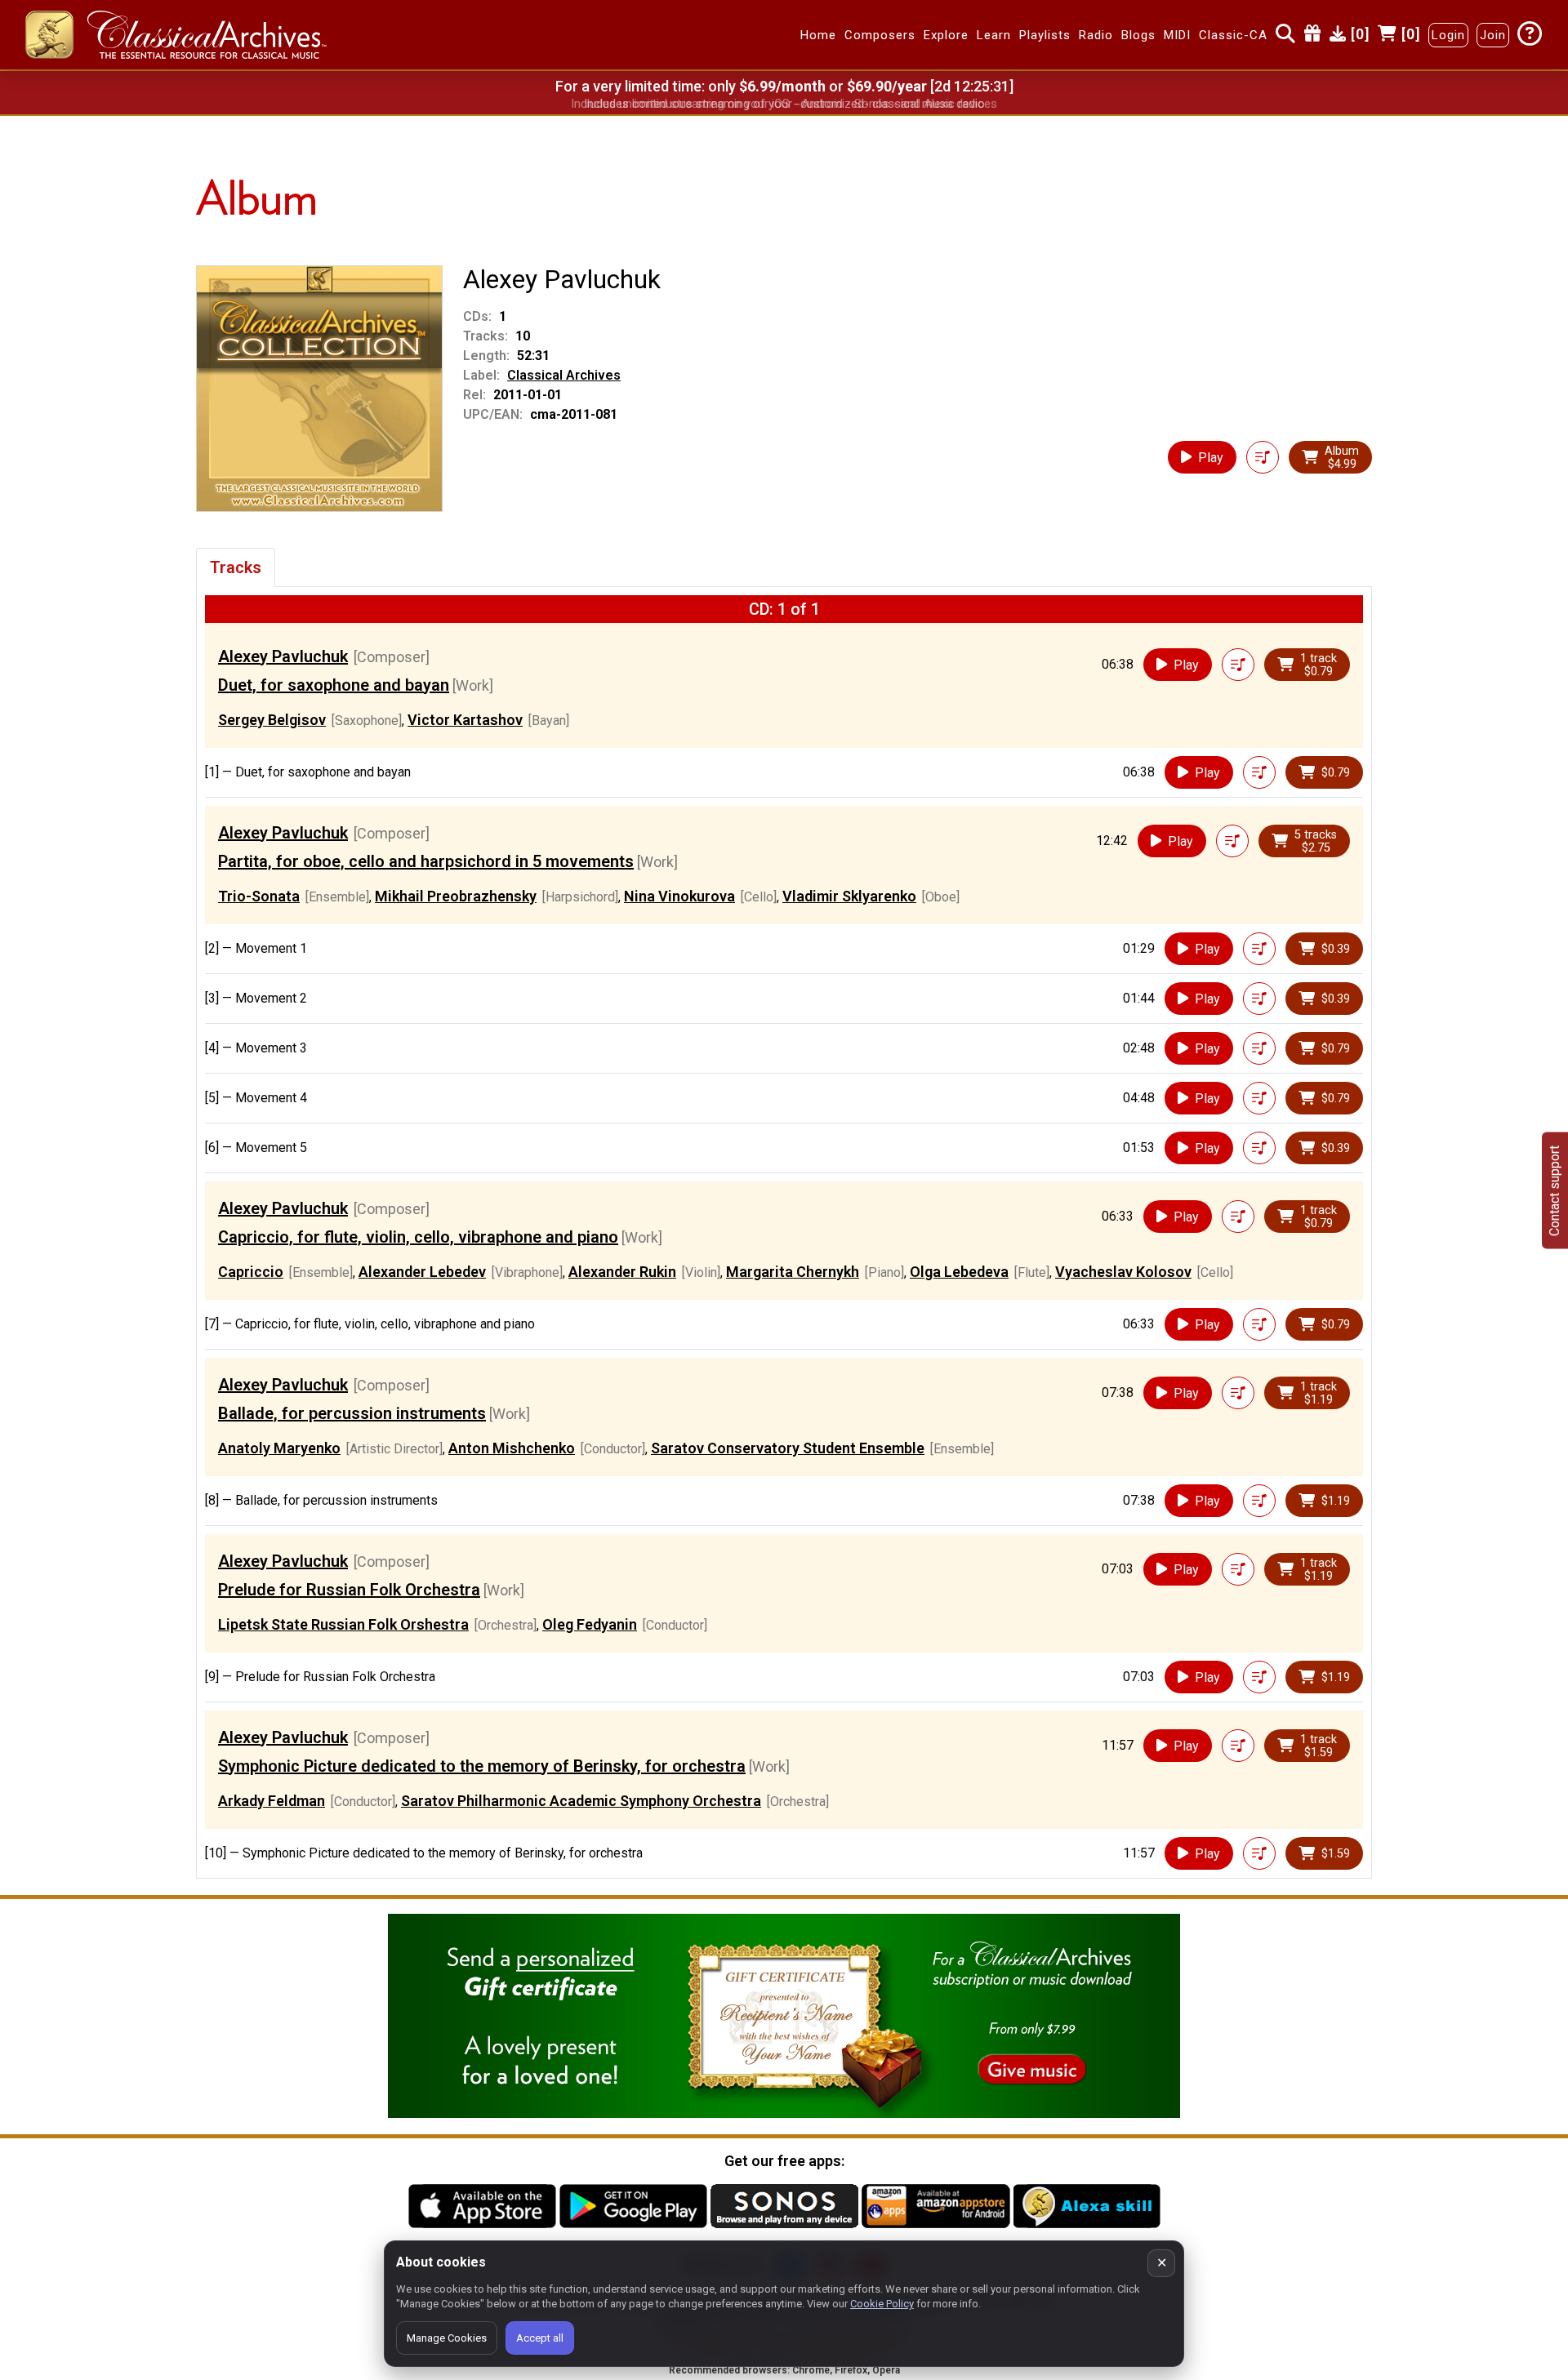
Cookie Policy (882, 2304)
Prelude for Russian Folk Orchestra (349, 1590)
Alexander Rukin (622, 1272)
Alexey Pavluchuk (283, 656)
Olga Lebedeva (959, 1272)
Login (1448, 35)
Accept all (540, 2338)
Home (818, 35)
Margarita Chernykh (793, 1272)
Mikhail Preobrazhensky (456, 896)
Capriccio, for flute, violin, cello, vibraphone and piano (418, 1237)
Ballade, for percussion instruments (352, 1413)
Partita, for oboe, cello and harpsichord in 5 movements (426, 861)
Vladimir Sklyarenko (849, 896)
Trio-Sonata (259, 896)
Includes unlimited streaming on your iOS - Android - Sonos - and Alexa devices (784, 104)
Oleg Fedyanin (590, 1624)
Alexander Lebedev (422, 1272)
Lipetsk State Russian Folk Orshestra (343, 1624)
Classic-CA (1233, 35)
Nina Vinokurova (679, 896)
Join (1493, 35)
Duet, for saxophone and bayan (334, 685)
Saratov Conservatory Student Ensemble (788, 1448)
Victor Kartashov (465, 720)
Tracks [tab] (236, 567)
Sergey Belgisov (272, 720)
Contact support (1555, 1190)
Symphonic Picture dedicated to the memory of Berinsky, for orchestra (482, 1766)
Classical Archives (564, 375)
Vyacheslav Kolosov (1123, 1272)
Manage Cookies (447, 2338)
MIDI (1177, 35)
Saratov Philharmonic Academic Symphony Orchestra (581, 1801)
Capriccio (251, 1272)
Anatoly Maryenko (279, 1448)
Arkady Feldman (272, 1801)
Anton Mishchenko (512, 1448)
